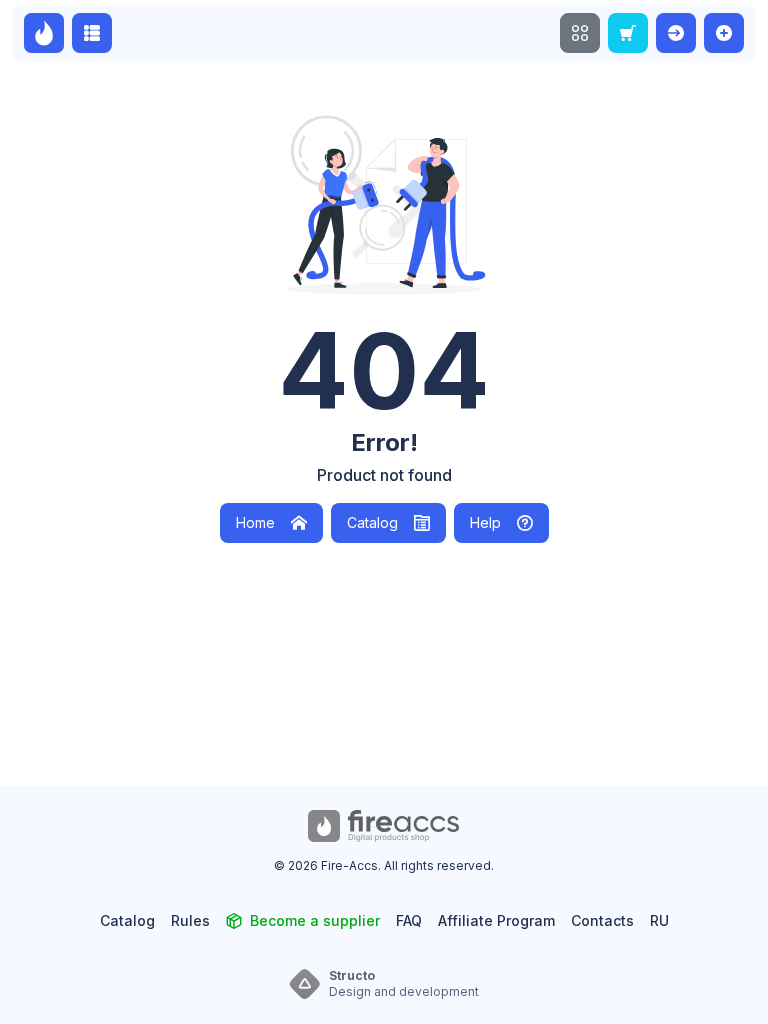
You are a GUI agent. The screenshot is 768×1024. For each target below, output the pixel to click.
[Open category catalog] (92, 33)
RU (659, 920)
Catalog (372, 522)
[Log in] (676, 33)
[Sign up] (724, 33)
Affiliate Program (496, 920)
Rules (190, 920)
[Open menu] (580, 33)
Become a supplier (315, 920)
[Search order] (628, 33)
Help (485, 522)
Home (255, 522)
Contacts (602, 920)
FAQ (409, 920)
